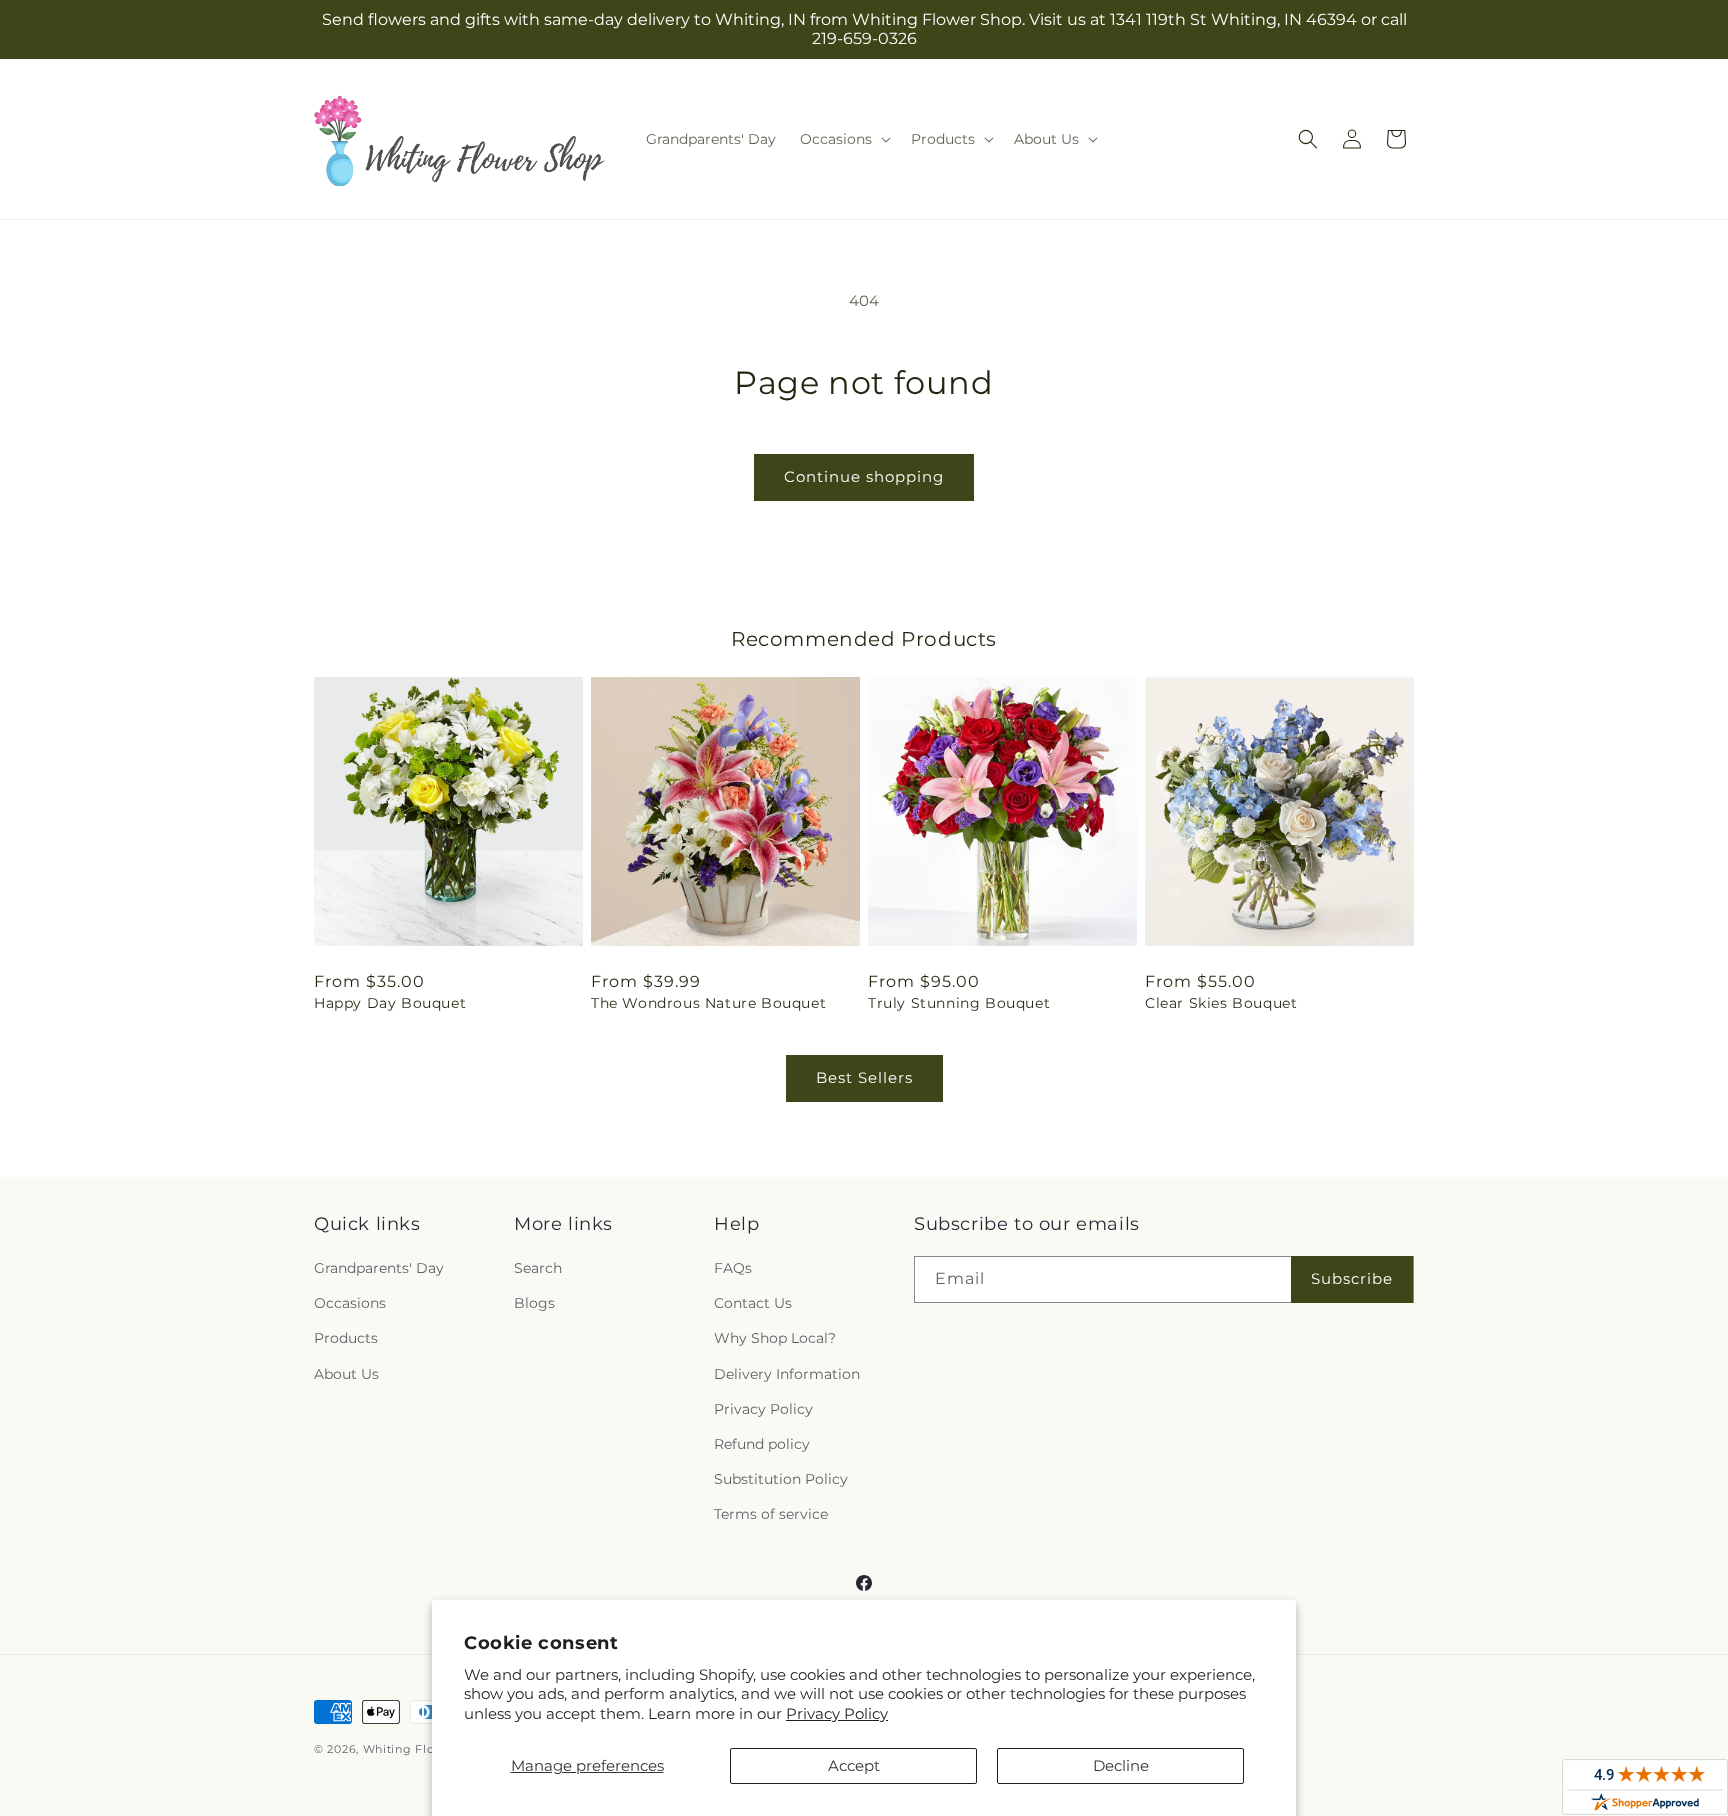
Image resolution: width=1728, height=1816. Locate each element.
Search (538, 1268)
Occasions (350, 1303)
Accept (854, 1765)
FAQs (733, 1268)
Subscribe (1352, 1278)
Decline (1121, 1765)
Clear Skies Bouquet (1221, 1003)
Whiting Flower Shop (427, 1749)
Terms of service (771, 1514)
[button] (843, 139)
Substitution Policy (781, 1479)
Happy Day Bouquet (390, 1003)
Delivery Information (787, 1374)
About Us (346, 1374)
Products (346, 1338)
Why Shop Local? (775, 1338)
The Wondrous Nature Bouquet (708, 1003)
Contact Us (753, 1303)
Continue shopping (864, 476)
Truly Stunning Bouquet (959, 1003)
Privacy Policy (837, 1713)
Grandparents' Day (379, 1268)
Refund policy (762, 1444)
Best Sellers (864, 1077)
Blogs (534, 1303)
